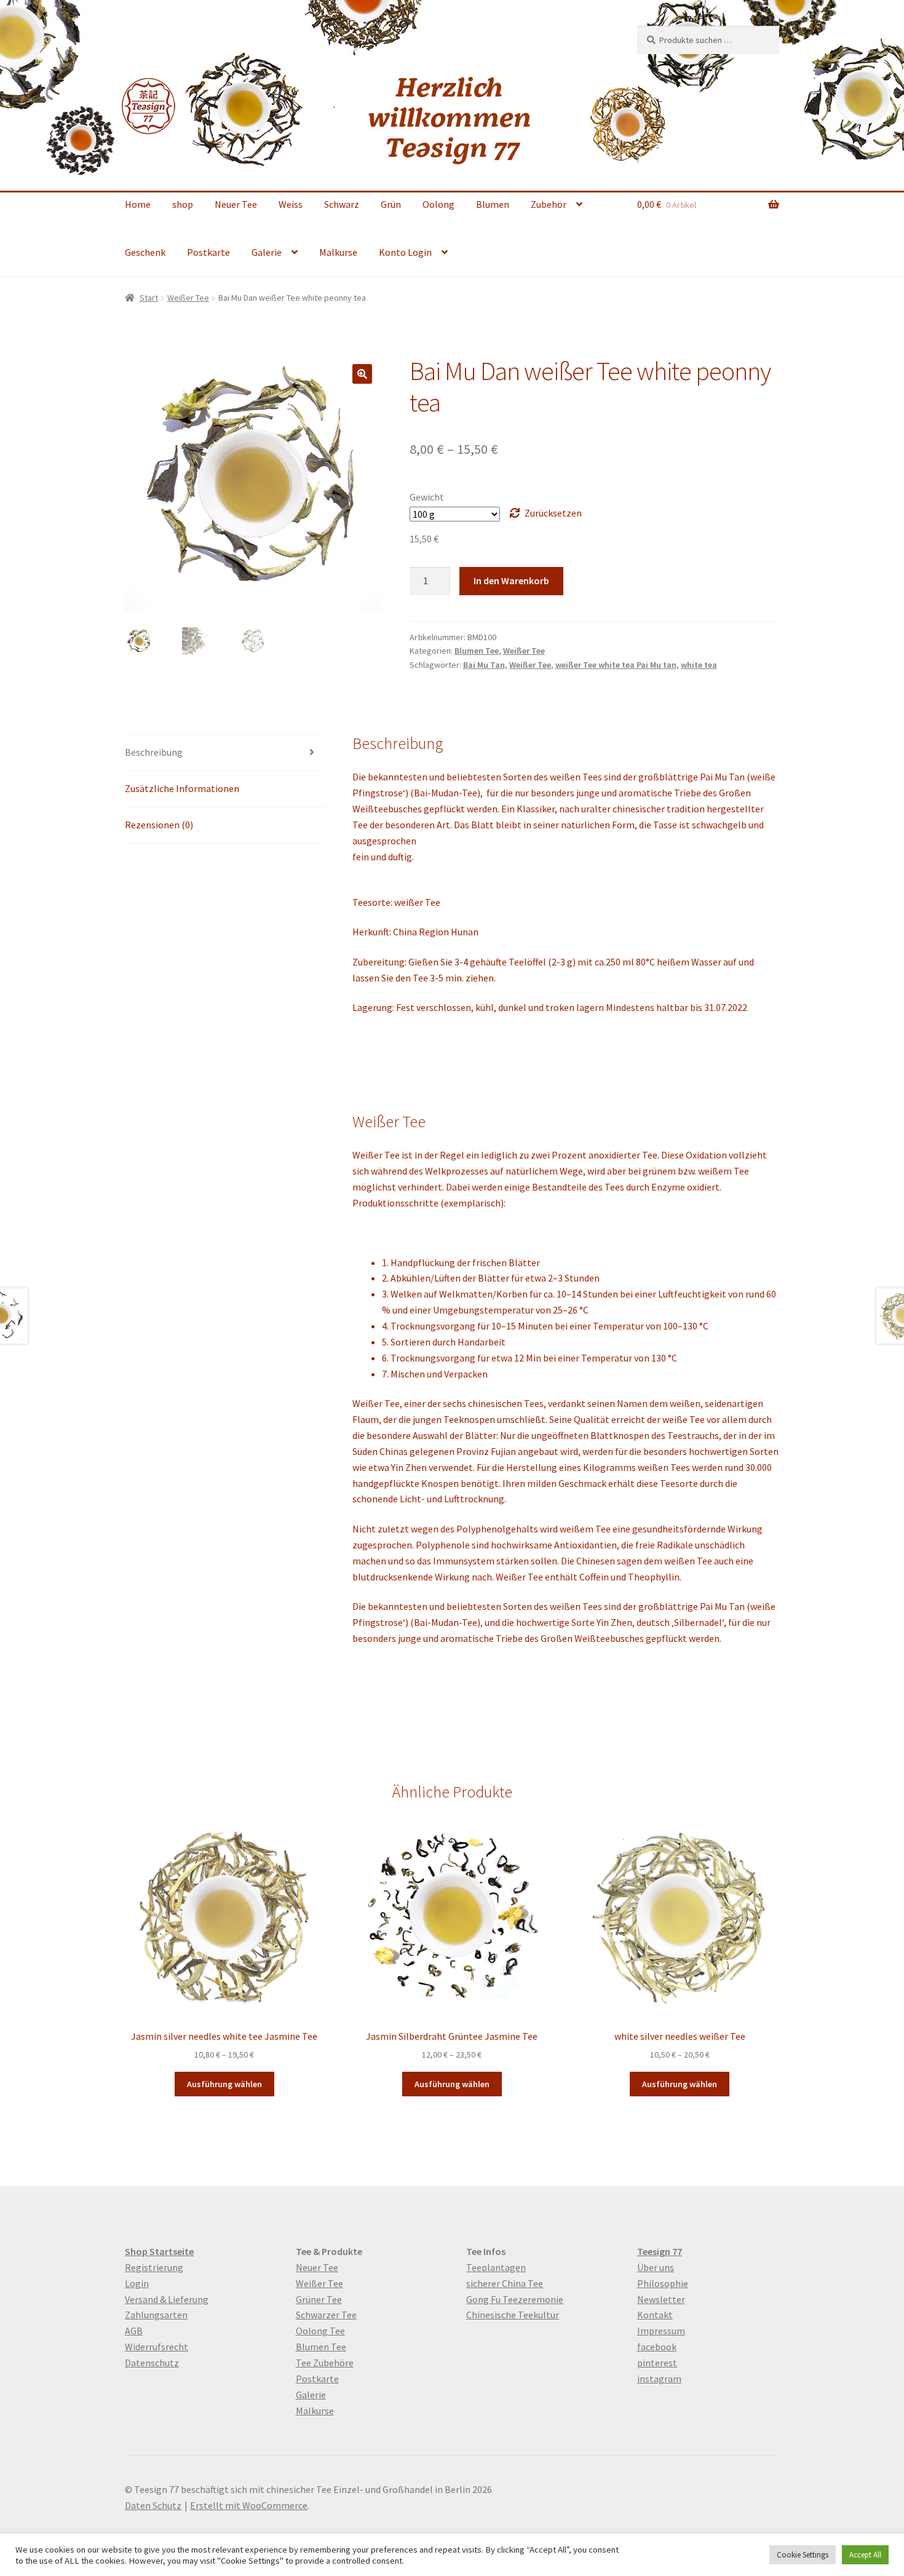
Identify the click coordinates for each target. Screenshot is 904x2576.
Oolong (438, 204)
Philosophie (663, 2283)
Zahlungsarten (156, 2315)
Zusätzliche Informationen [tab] (182, 788)
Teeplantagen (496, 2267)
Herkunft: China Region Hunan (415, 932)
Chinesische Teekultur (513, 2315)
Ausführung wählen (224, 2084)
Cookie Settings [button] (803, 2555)
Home (138, 204)
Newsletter (661, 2299)
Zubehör (549, 204)
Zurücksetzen (553, 513)
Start (149, 298)
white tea (699, 665)
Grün (391, 204)
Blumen (493, 204)
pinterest (657, 2363)
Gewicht (427, 497)
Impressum (661, 2331)
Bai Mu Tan (484, 665)
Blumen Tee (477, 651)
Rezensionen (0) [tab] (159, 825)
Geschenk (145, 252)
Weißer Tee (188, 298)
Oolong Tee (320, 2331)
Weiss (291, 204)
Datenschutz (152, 2363)
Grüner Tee (319, 2299)
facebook (657, 2347)
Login (137, 2283)
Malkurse (338, 252)
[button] (362, 374)
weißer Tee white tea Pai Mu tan (616, 665)
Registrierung (154, 2267)
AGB (134, 2331)
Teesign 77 (660, 2251)
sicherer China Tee (505, 2283)
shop (183, 204)
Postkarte (208, 252)
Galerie (267, 252)
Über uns (656, 2267)
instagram (659, 2379)
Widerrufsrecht (157, 2347)
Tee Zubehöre (325, 2363)
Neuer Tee (236, 204)
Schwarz (342, 204)
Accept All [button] (865, 2555)
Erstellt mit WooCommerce (249, 2505)
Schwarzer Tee (326, 2315)
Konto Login (405, 252)
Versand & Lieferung (167, 2299)
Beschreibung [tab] (154, 752)
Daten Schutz (153, 2505)
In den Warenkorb (511, 581)
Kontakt (655, 2315)
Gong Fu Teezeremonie (515, 2299)
